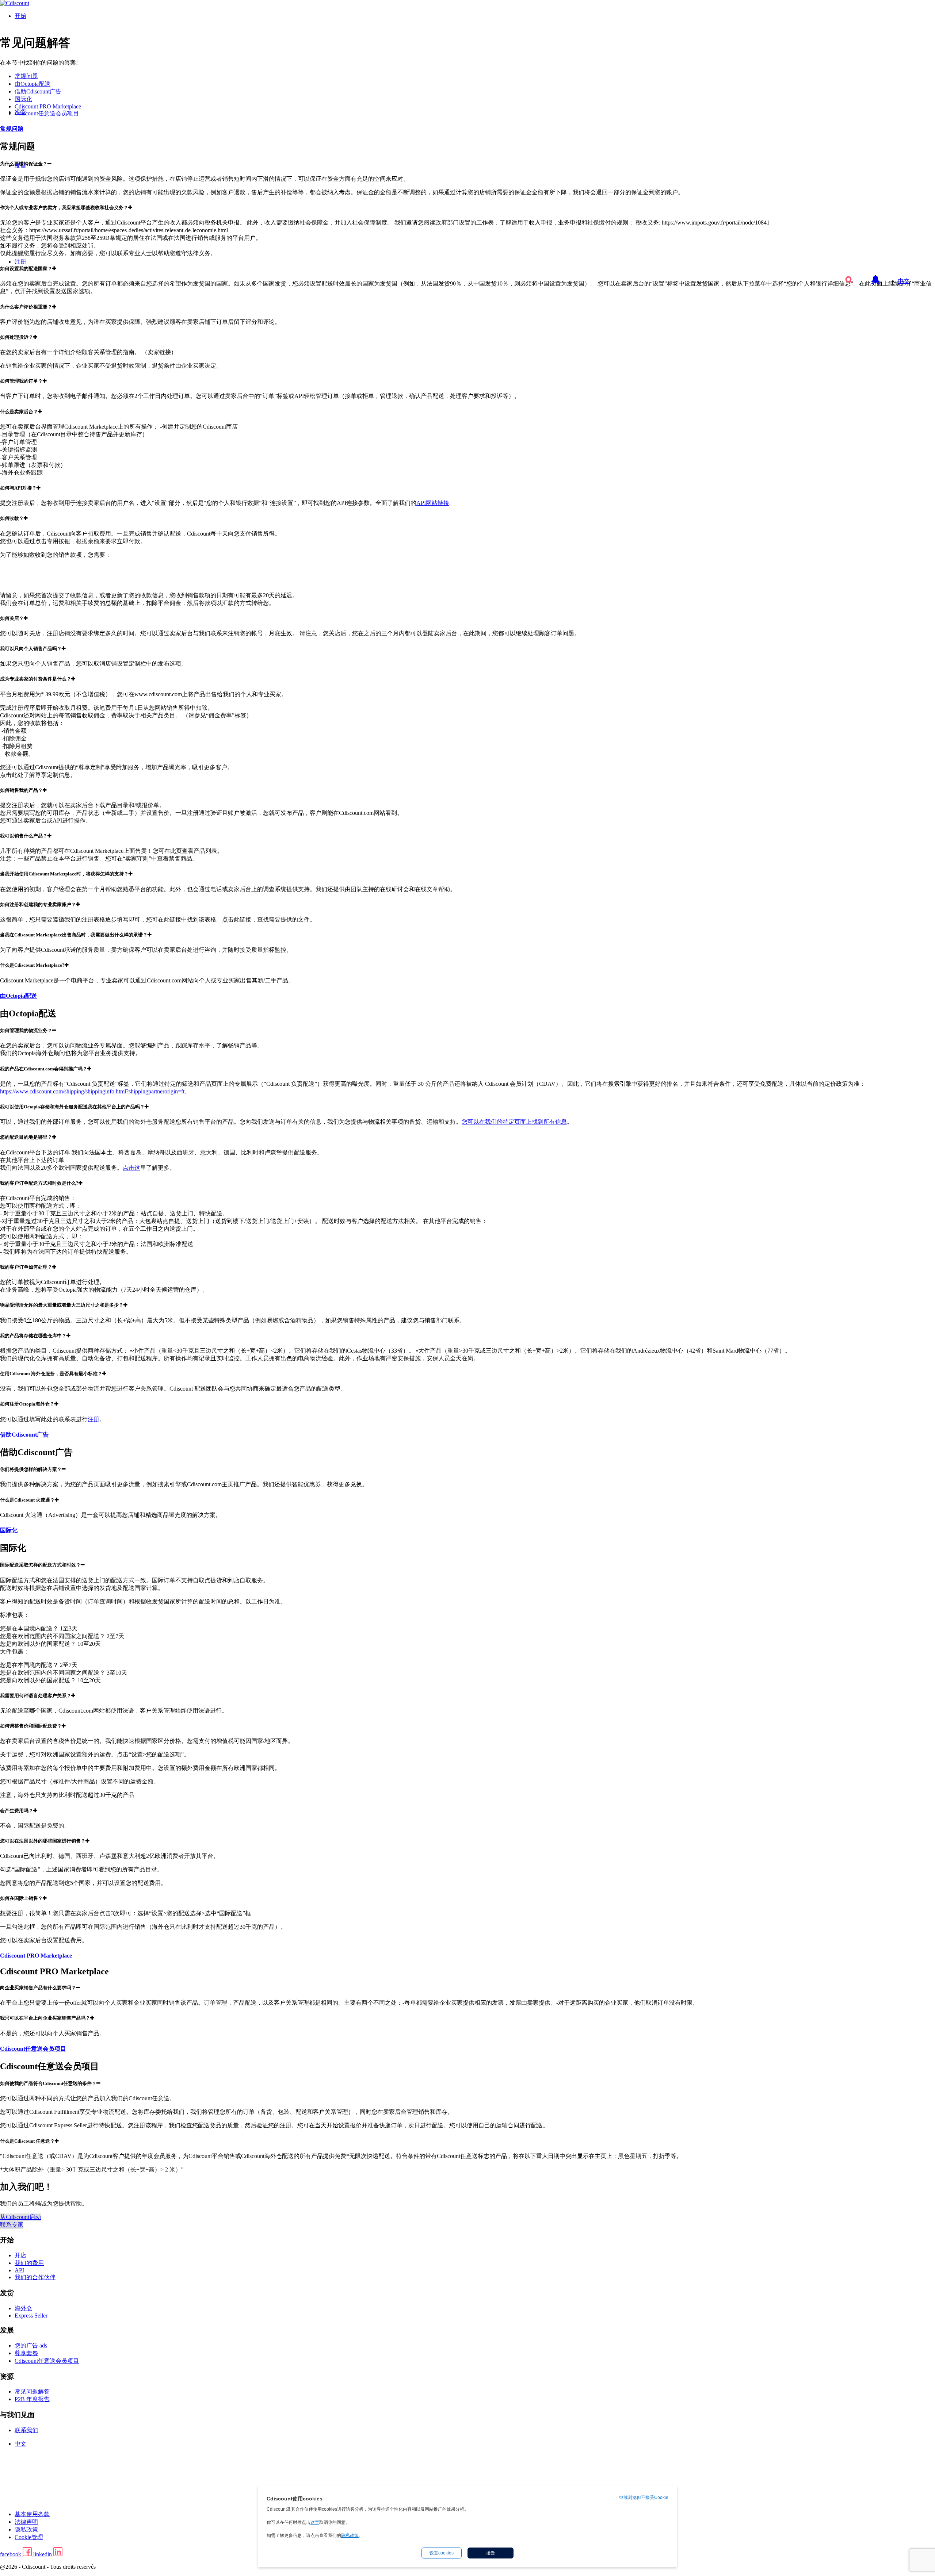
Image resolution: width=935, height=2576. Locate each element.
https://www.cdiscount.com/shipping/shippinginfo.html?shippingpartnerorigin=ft (92, 1091)
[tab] (467, 307)
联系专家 (12, 2225)
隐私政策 (26, 2529)
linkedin (43, 2554)
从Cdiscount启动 (20, 2217)
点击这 (131, 1168)
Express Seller (31, 2316)
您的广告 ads (31, 2345)
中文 (904, 281)
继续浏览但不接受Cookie (644, 2498)
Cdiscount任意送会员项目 (47, 2361)
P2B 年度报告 (32, 2399)
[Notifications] (875, 276)
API (19, 2270)
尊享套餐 (26, 2353)
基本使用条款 (32, 2514)
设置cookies (442, 2553)
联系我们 (26, 2430)
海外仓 (23, 2308)
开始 (20, 16)
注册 (20, 262)
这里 (315, 2522)
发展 (20, 166)
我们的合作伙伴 (35, 2277)
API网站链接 (433, 503)
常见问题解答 (32, 2391)
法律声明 (26, 2522)
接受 (491, 2553)
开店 (20, 2255)
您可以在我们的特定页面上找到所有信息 (514, 1122)
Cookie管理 (29, 2537)
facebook (11, 2554)
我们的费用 (29, 2263)
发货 (20, 112)
